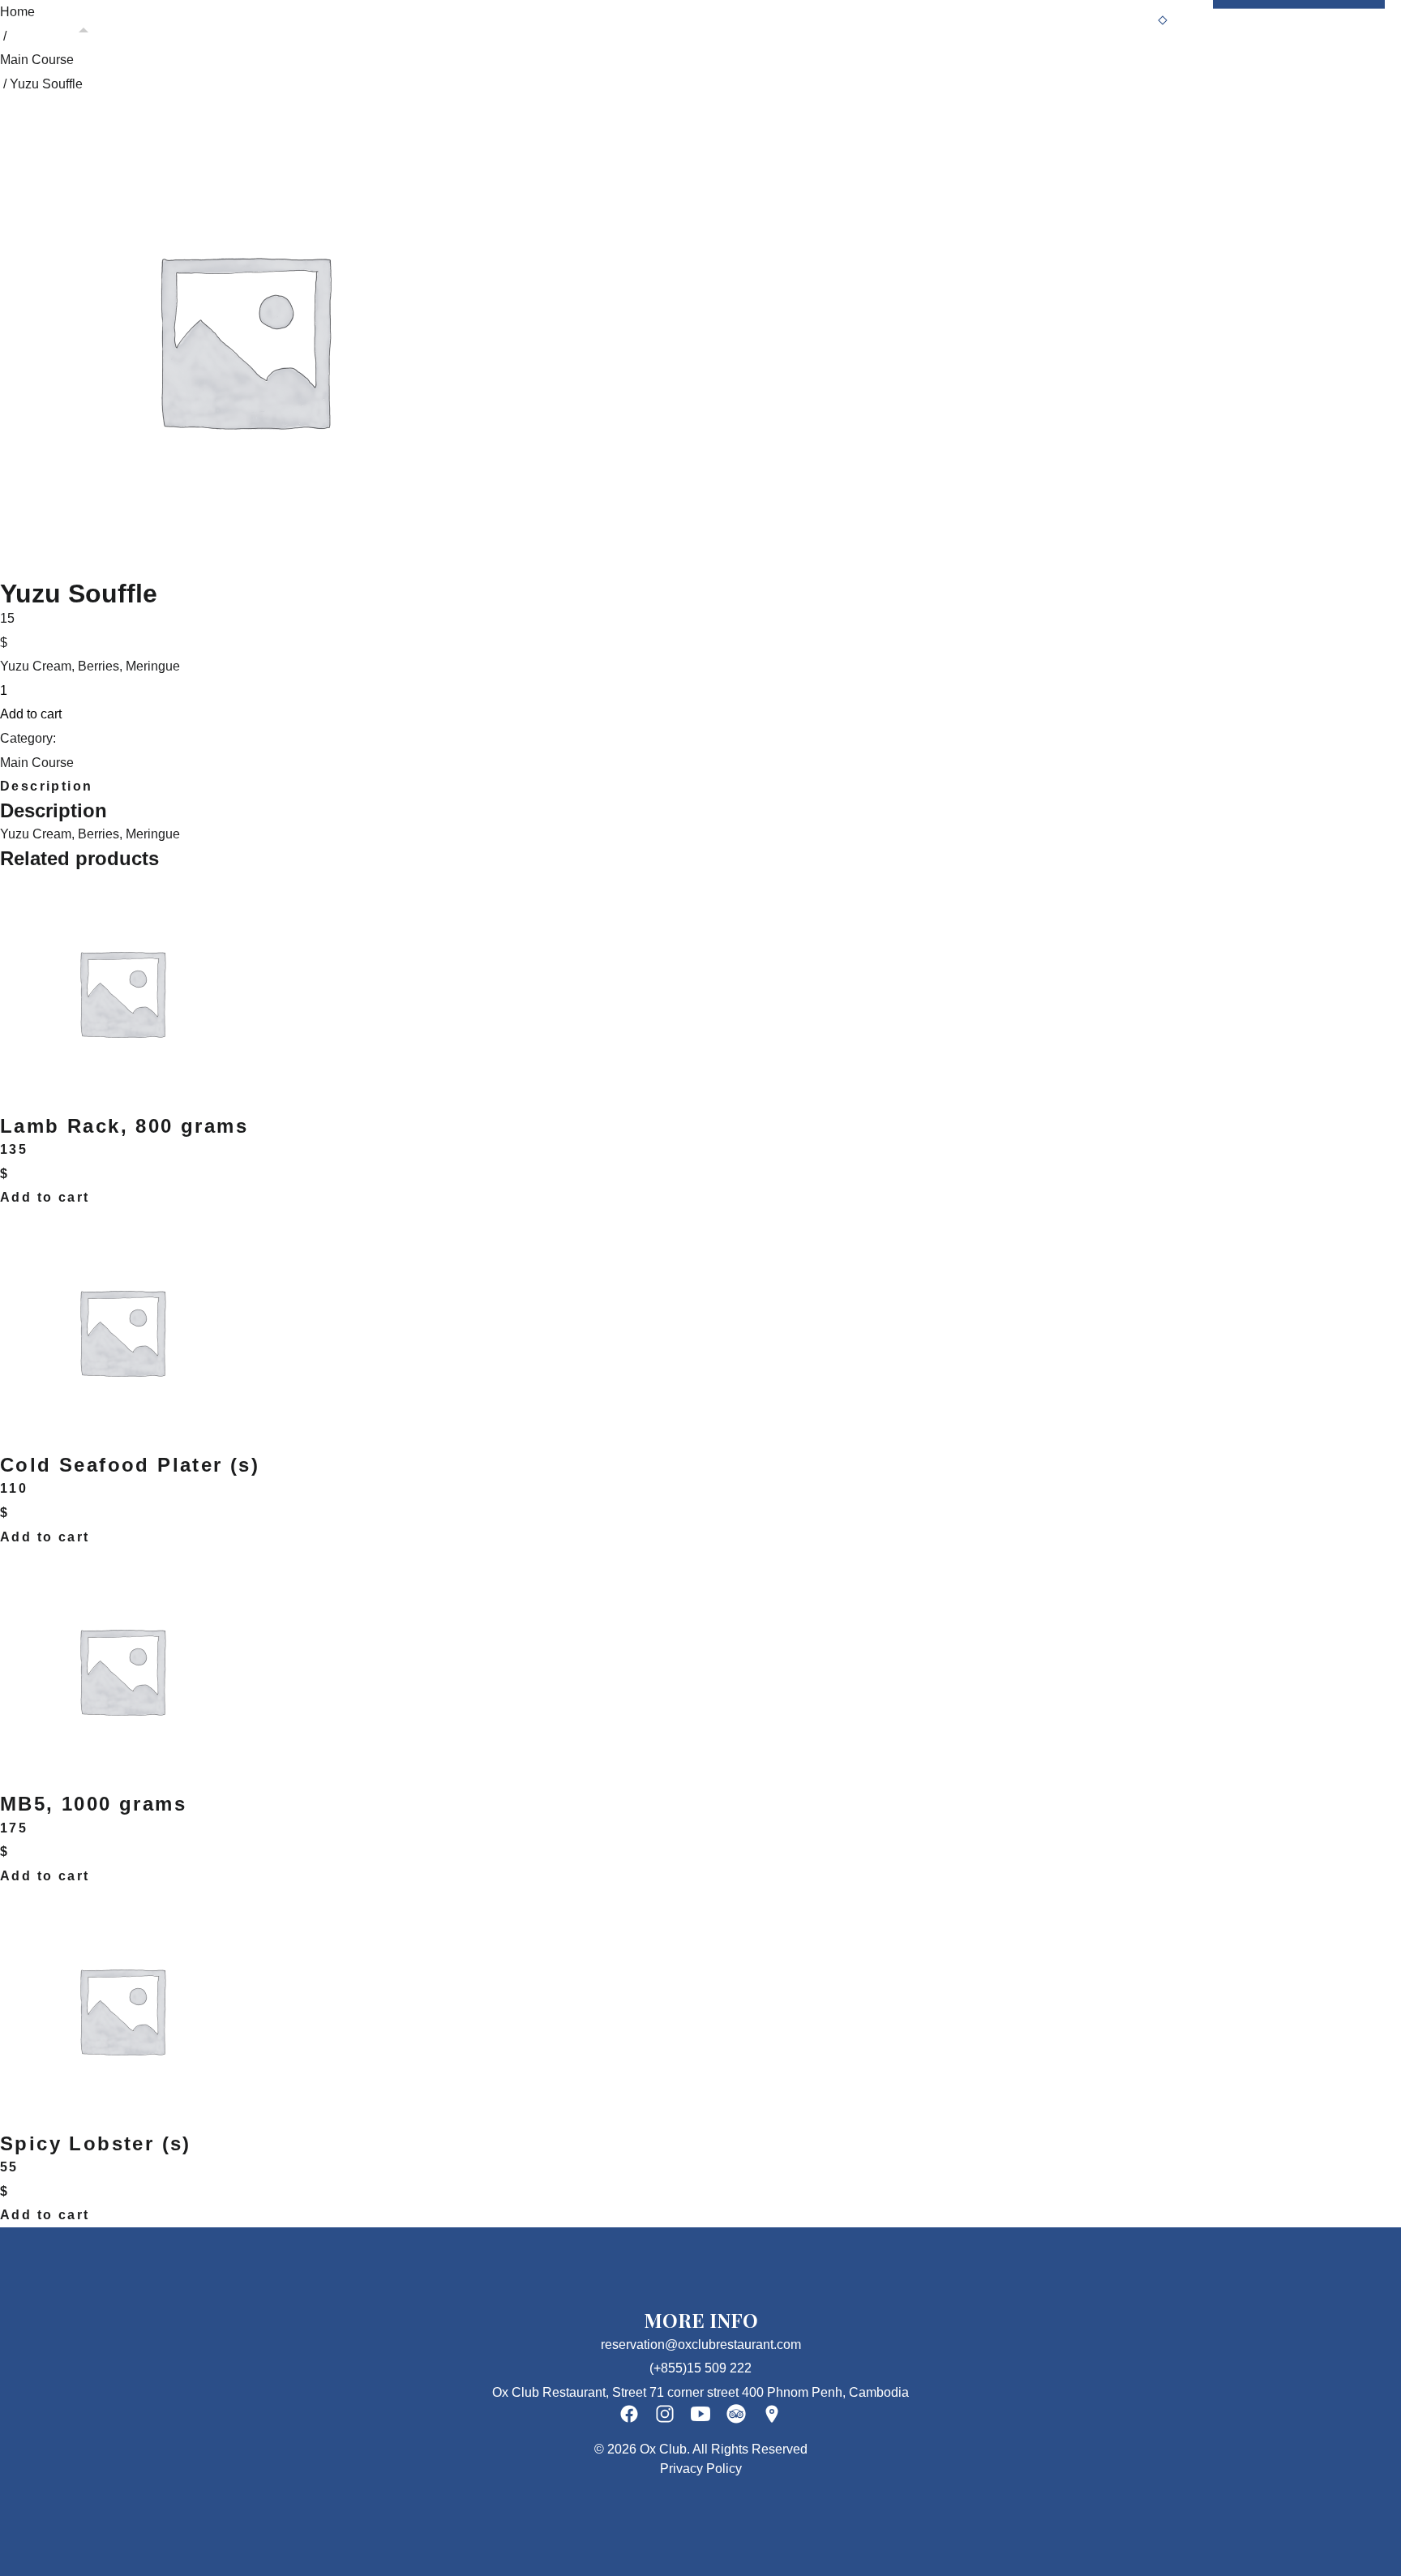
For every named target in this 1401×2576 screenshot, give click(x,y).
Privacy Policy (701, 2469)
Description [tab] (46, 786)
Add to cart (31, 714)
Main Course (37, 60)
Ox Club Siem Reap (230, 19)
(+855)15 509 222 (700, 2368)
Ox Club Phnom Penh (82, 19)
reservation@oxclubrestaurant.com (701, 2345)
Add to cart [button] (45, 1197)
